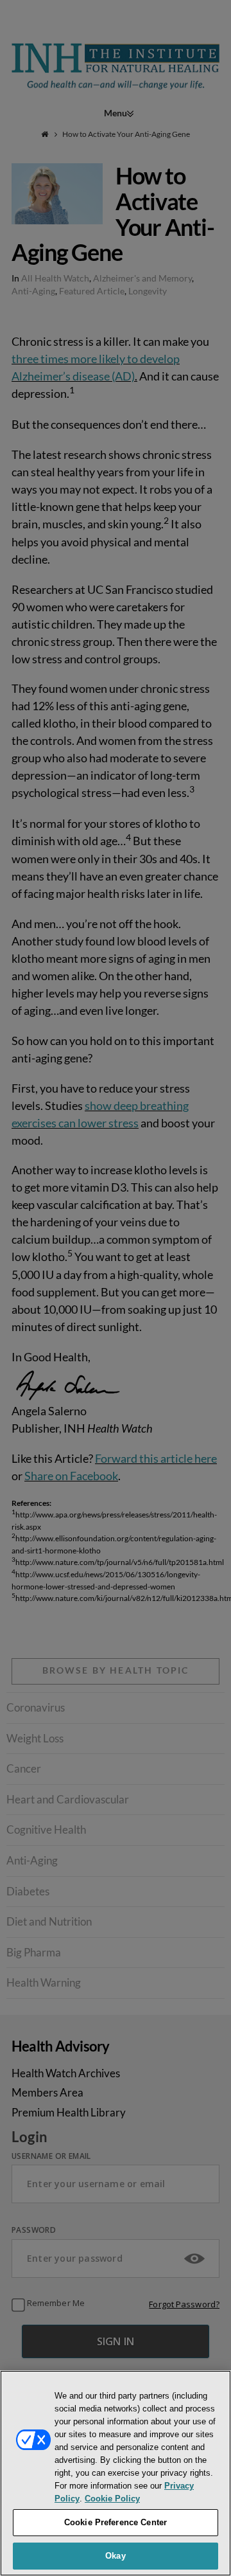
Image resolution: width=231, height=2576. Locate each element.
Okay (116, 2556)
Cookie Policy (112, 2499)
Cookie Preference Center (116, 2522)
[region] (116, 2473)
